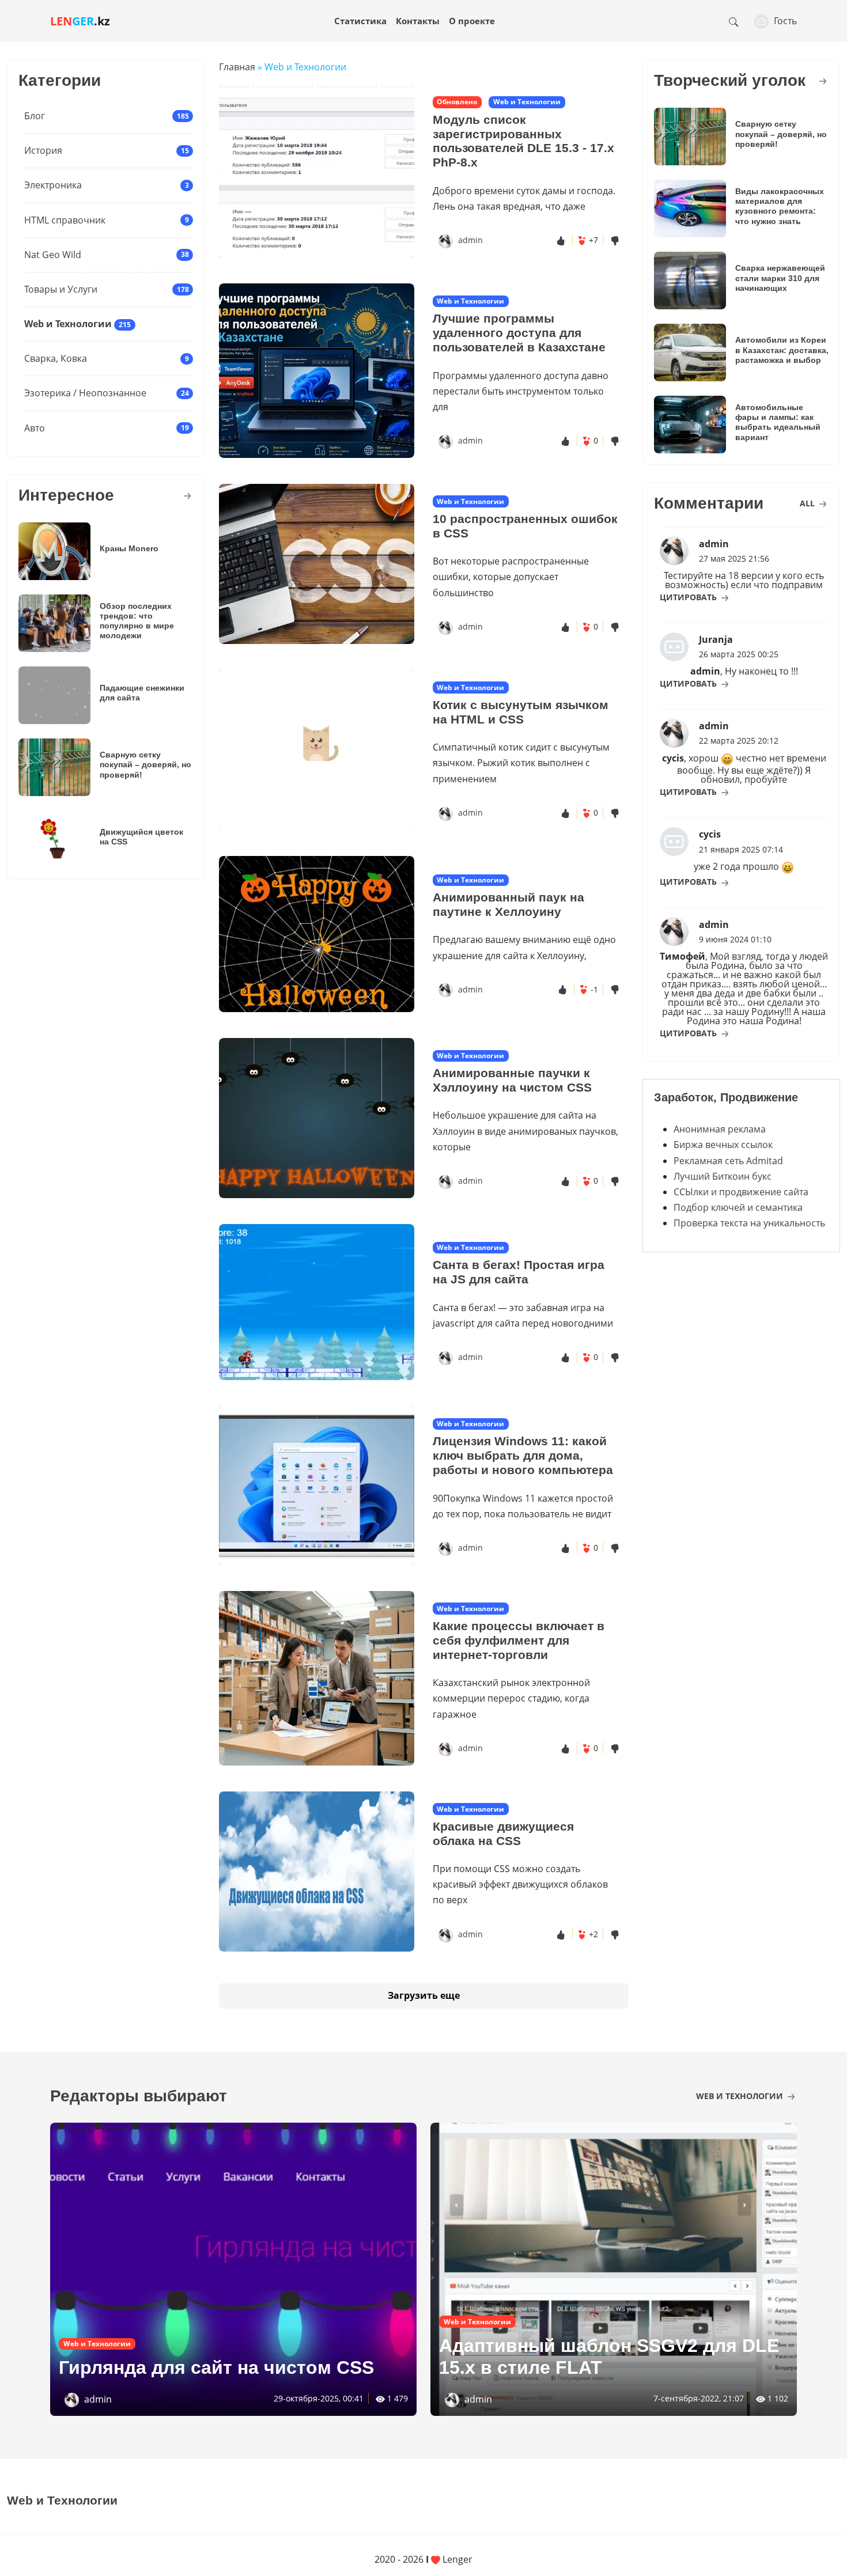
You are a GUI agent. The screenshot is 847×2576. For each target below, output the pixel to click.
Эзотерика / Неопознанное (85, 393)
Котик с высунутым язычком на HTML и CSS (521, 712)
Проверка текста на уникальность (749, 1223)
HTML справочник (65, 220)
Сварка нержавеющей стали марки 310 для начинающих (780, 278)
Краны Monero (129, 548)
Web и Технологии (68, 324)
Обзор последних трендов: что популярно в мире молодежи (137, 621)
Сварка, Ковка (56, 358)
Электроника (53, 185)
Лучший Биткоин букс (723, 1176)
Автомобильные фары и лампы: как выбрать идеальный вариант (778, 422)
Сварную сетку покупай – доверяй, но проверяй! (145, 765)
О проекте (472, 21)
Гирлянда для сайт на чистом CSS (216, 2367)
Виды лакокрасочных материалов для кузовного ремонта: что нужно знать (780, 206)
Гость (784, 21)
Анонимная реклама (720, 1129)
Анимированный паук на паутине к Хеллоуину (508, 904)
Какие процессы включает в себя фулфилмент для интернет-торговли (519, 1640)
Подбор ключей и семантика (738, 1207)
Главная (237, 67)
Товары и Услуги (61, 289)
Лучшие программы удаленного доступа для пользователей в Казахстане (519, 333)
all (808, 503)
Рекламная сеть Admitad (728, 1161)
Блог (35, 116)
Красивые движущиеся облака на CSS (503, 1833)
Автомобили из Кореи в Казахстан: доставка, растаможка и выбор (782, 350)
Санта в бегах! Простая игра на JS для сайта (519, 1272)
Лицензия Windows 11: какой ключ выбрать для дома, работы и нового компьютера (523, 1455)
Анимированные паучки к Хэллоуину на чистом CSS (512, 1080)
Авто (35, 428)
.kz (80, 21)
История (43, 150)
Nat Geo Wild (53, 255)
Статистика (360, 21)
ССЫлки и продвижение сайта (741, 1192)
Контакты (418, 21)
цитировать (689, 597)
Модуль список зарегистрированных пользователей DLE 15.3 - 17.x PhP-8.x (523, 141)
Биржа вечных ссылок (723, 1145)
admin (470, 240)
